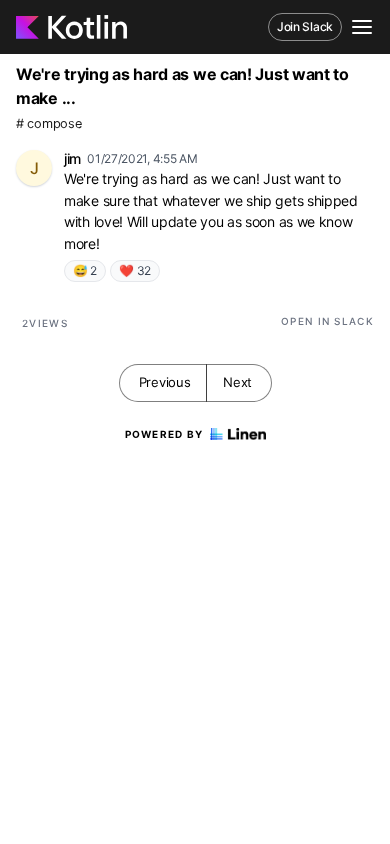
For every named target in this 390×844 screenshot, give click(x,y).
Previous (165, 382)
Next (237, 382)
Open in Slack (327, 321)
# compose (48, 123)
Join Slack (305, 26)
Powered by (164, 434)
